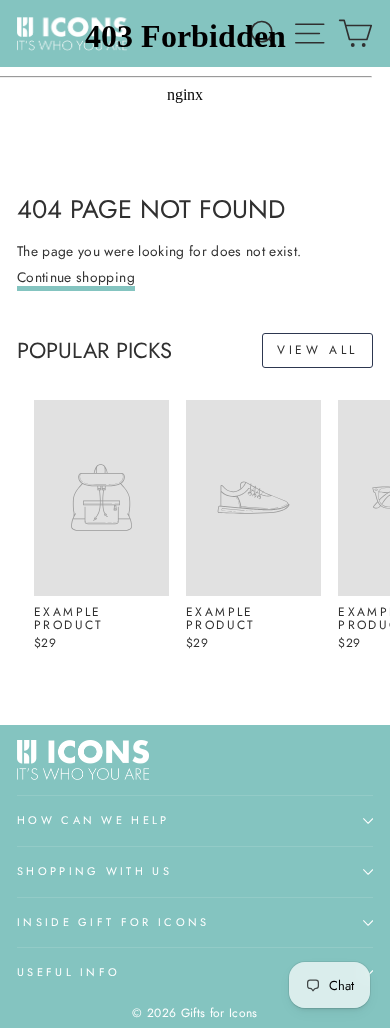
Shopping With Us (94, 871)
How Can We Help (93, 820)
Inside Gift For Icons (113, 922)
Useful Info (68, 972)
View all (317, 350)
